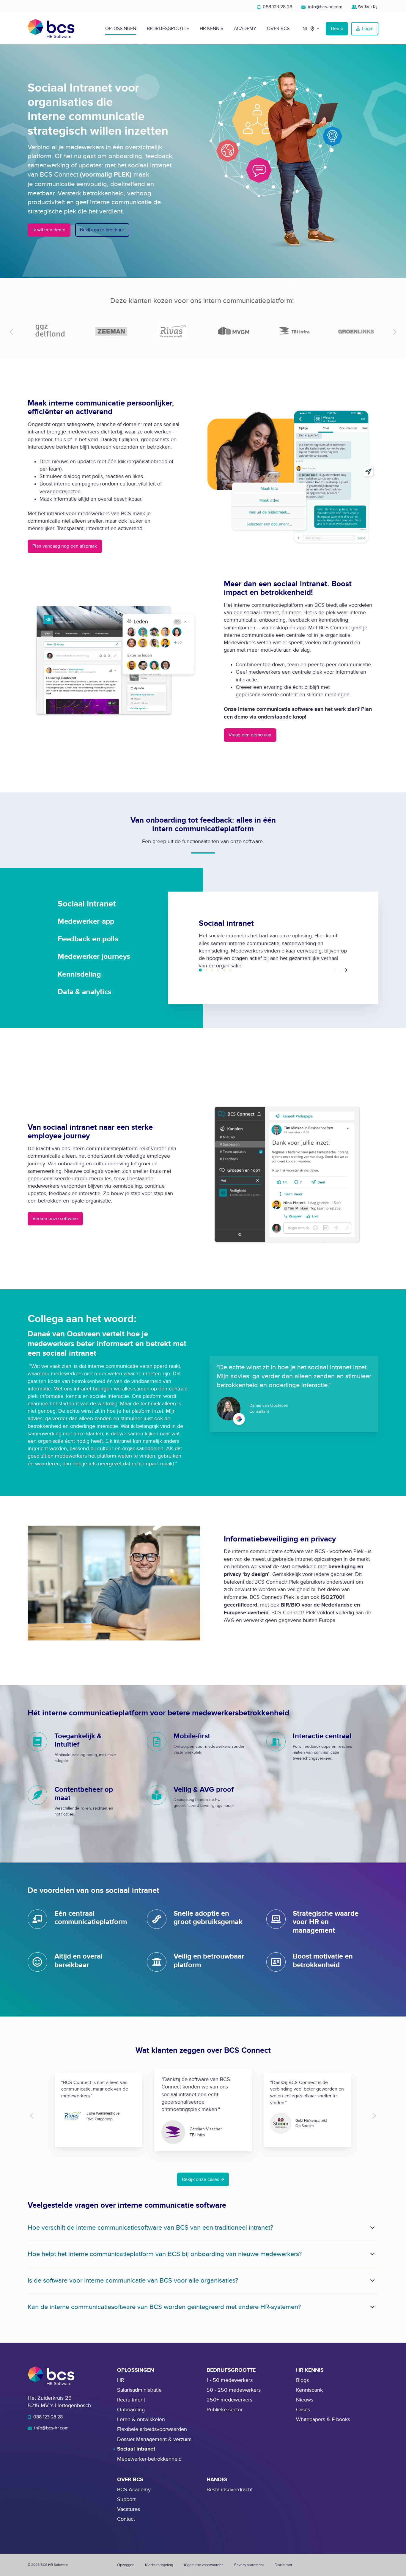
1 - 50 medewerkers (230, 2380)
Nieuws (305, 2400)
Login (368, 29)
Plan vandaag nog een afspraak (65, 546)
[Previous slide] (11, 332)
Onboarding (131, 2410)
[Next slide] (395, 332)
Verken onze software (55, 1219)
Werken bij (368, 6)
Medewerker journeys (218, 970)
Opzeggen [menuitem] (126, 2565)
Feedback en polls (212, 970)
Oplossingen (121, 29)
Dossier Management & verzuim (154, 2439)
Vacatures (129, 2509)
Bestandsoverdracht (230, 2490)
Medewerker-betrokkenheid (149, 2459)
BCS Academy (134, 2490)
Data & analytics (230, 970)
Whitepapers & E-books (323, 2419)
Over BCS (278, 29)
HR (121, 2380)
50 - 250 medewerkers (234, 2390)
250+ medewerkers (229, 2400)
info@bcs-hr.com (325, 7)
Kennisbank (309, 2390)
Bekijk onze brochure (102, 230)
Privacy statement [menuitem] (249, 2565)
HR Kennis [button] (211, 29)
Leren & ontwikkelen (141, 2419)
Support (126, 2499)
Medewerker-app (206, 970)
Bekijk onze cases (200, 2179)
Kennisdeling (224, 970)
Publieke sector (225, 2410)
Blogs (302, 2380)
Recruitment (131, 2400)
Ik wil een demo (49, 230)
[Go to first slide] (374, 2116)
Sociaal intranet (200, 970)
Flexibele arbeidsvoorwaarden (152, 2429)
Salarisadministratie (139, 2390)
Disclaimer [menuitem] (283, 2565)
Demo (337, 29)
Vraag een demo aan (250, 735)
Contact (126, 2519)
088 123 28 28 (277, 7)
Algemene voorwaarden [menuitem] (204, 2565)
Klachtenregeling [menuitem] (159, 2565)
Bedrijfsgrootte (168, 29)
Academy (245, 29)
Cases (303, 2410)
